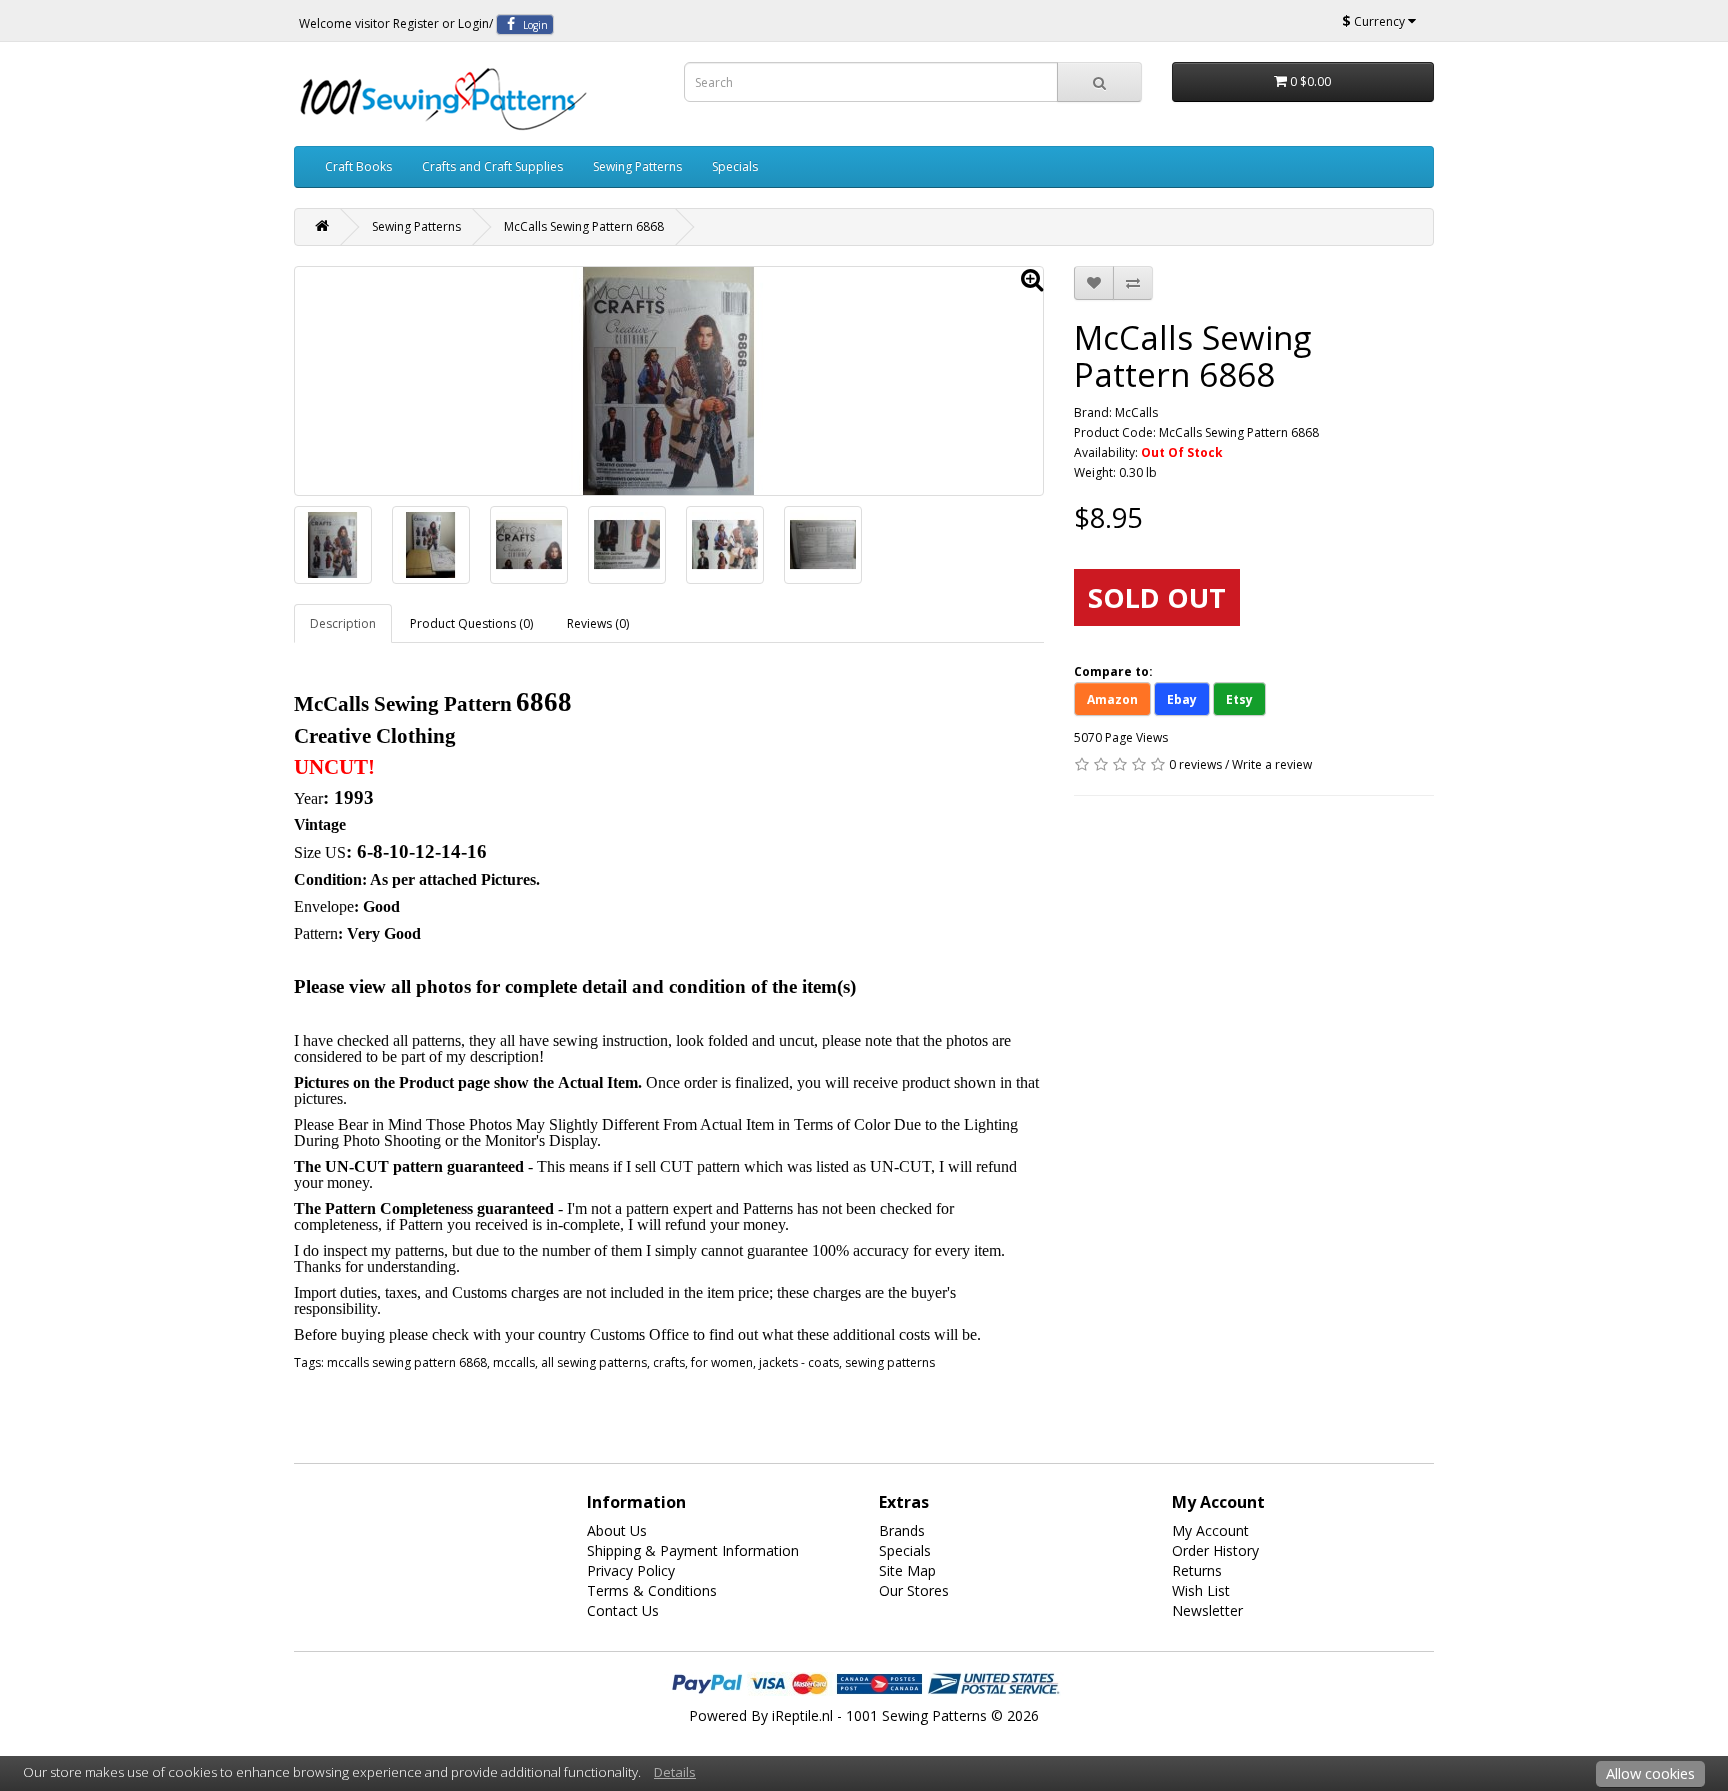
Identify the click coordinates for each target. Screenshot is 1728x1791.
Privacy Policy (631, 1570)
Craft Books (358, 166)
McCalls (1136, 412)
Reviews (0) (598, 623)
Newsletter (1207, 1610)
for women (722, 1362)
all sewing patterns (594, 1362)
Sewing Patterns (637, 166)
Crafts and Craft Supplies (492, 166)
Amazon (1112, 699)
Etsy (1239, 699)
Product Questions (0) (471, 623)
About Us (617, 1530)
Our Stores (914, 1590)
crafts (669, 1362)
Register (416, 23)
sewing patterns (890, 1362)
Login (473, 23)
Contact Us (623, 1610)
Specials (735, 166)
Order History (1215, 1550)
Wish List (1201, 1590)
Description (343, 623)
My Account (1210, 1530)
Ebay (1182, 699)
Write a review (1272, 764)
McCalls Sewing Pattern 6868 (584, 226)
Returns (1197, 1570)
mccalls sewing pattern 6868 (407, 1362)
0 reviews (1195, 764)
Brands (902, 1530)
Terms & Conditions (652, 1590)
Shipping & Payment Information (693, 1550)
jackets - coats (799, 1362)
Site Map (907, 1570)
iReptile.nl (802, 1715)
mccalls (514, 1362)
